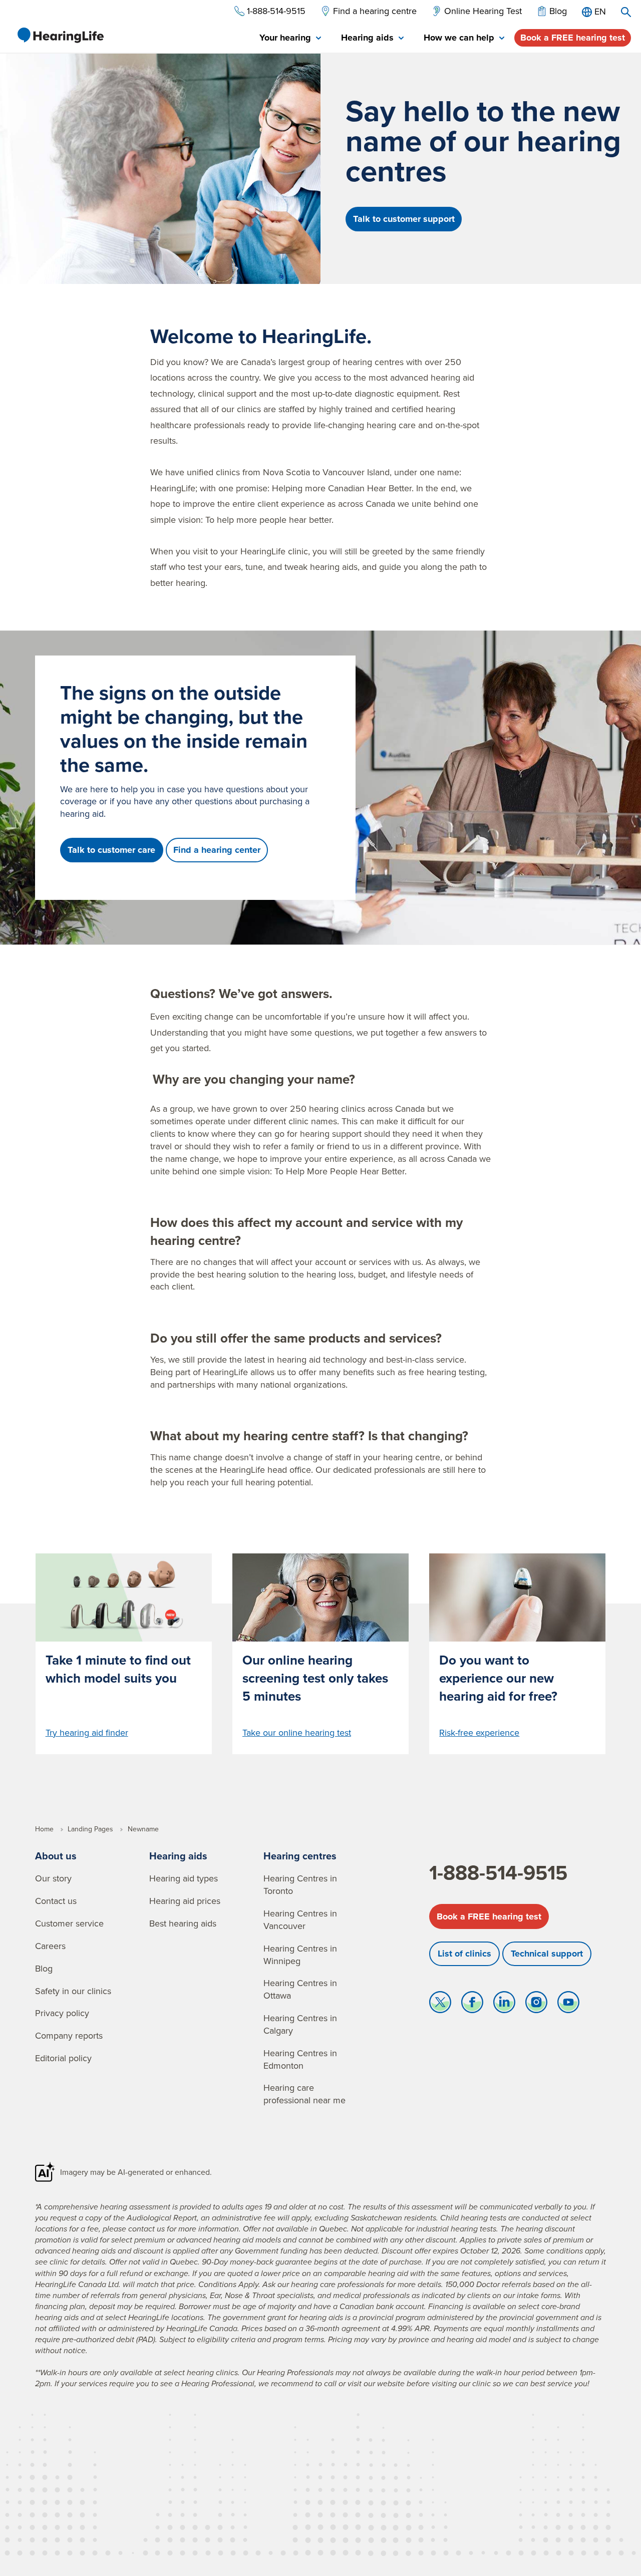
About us (56, 1856)
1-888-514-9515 (498, 1872)
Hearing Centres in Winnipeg (300, 1955)
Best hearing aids (183, 1923)
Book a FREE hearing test (573, 38)
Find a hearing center (217, 850)
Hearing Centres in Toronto (300, 1884)
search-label (626, 12)
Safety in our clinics (73, 1991)
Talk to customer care (111, 850)
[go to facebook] (472, 2005)
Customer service (69, 1923)
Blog (44, 1968)
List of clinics (464, 1954)
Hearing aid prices (185, 1901)
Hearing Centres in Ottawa (300, 1989)
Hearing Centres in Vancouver (300, 1919)
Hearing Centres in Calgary (300, 2024)
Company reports (69, 2035)
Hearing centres (300, 1856)
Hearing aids (178, 1856)
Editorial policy (63, 2058)
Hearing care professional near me (304, 2094)
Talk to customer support (404, 219)
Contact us (56, 1901)
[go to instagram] (536, 2005)
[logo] (60, 35)
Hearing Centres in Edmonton (300, 2059)
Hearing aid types (184, 1878)
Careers (50, 1946)
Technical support (547, 1954)
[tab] (290, 38)
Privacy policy (62, 2013)
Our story (53, 1878)
